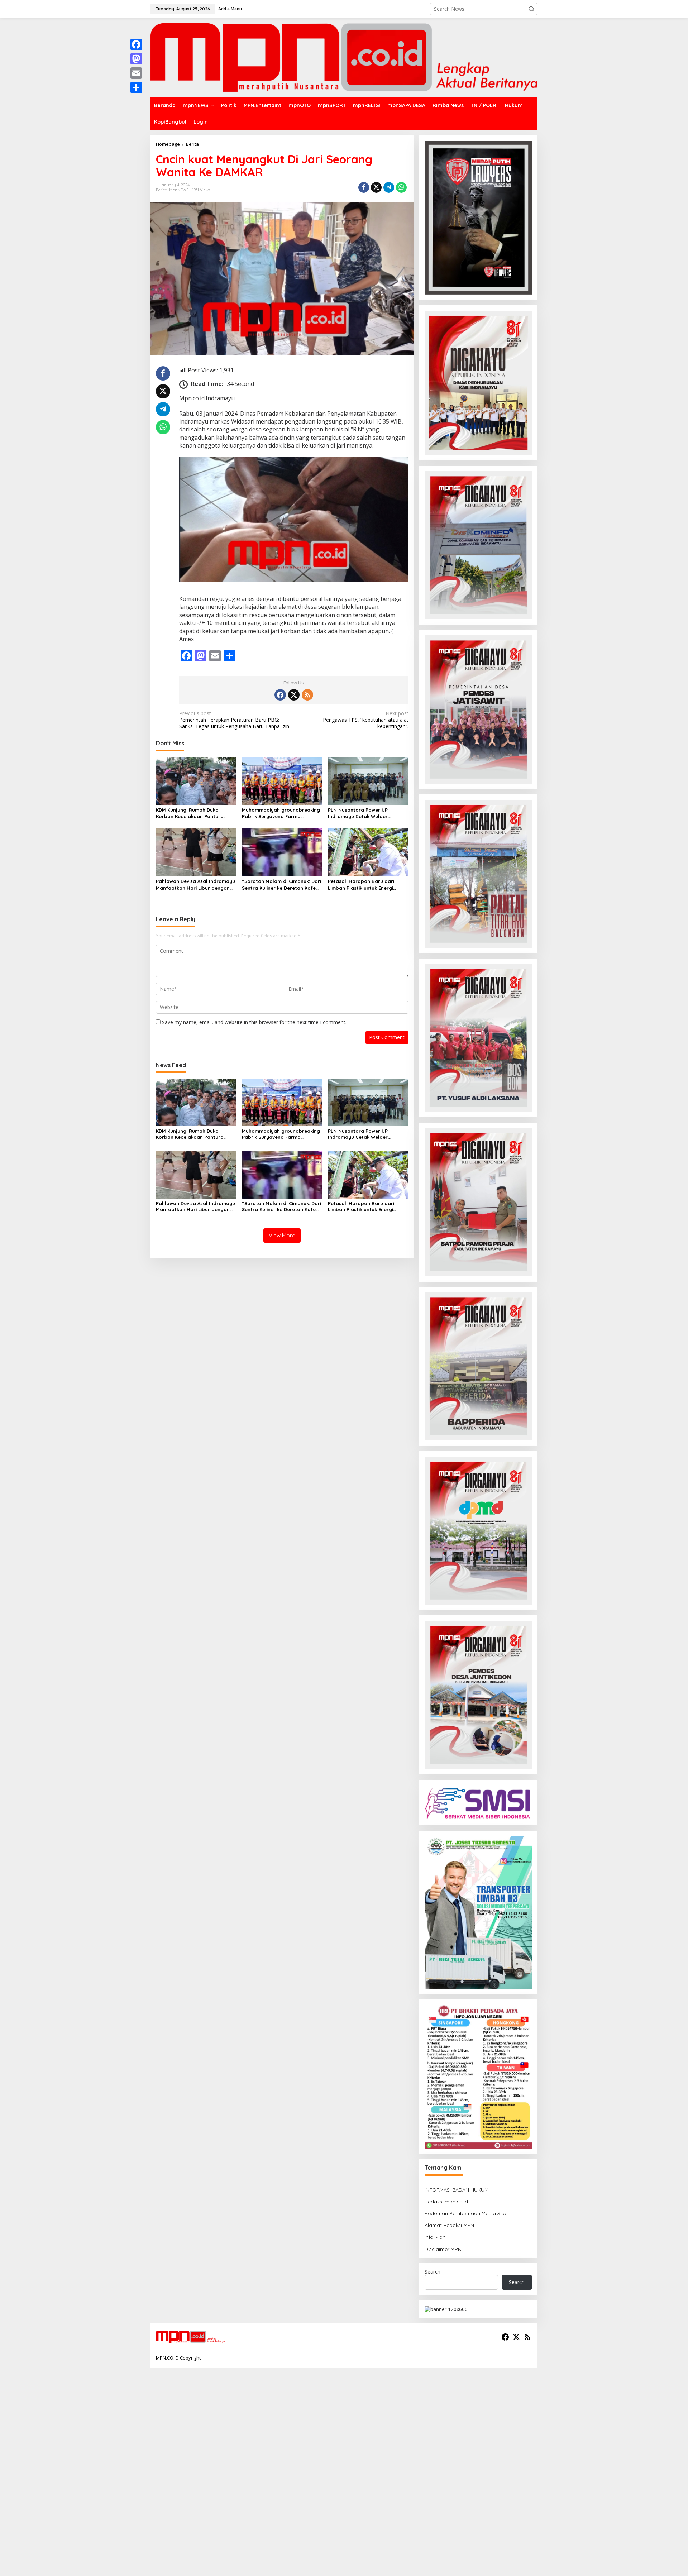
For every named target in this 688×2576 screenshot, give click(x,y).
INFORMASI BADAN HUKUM (457, 2190)
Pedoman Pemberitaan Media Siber (467, 2213)
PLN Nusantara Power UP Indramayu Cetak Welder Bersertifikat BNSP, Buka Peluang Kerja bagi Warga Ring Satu (367, 813)
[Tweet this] (376, 187)
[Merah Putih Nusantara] (344, 57)
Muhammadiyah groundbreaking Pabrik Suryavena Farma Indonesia (281, 813)
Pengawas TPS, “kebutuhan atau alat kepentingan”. (365, 720)
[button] (531, 9)
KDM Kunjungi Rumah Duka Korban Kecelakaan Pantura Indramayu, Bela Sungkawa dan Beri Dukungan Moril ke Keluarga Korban (195, 813)
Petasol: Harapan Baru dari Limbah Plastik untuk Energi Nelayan (361, 885)
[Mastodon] (136, 59)
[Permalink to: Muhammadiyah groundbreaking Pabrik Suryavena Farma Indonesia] (282, 780)
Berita (162, 190)
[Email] (136, 73)
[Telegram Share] (389, 187)
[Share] (136, 87)
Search (433, 2272)
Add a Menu (230, 9)
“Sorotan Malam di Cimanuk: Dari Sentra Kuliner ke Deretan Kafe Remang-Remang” (281, 885)
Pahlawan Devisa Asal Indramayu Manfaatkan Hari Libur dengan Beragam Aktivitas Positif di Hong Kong (196, 885)
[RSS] (307, 695)
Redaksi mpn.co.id (446, 2202)
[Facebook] (280, 695)
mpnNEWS (179, 190)
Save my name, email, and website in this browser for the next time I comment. (254, 1022)
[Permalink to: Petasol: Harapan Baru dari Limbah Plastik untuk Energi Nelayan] (368, 852)
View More (282, 1235)
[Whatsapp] (401, 187)
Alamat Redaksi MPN (449, 2225)
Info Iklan (435, 2237)
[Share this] (364, 187)
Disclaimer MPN (443, 2249)
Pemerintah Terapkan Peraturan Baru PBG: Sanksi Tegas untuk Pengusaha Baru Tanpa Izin (234, 720)
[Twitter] (294, 695)
